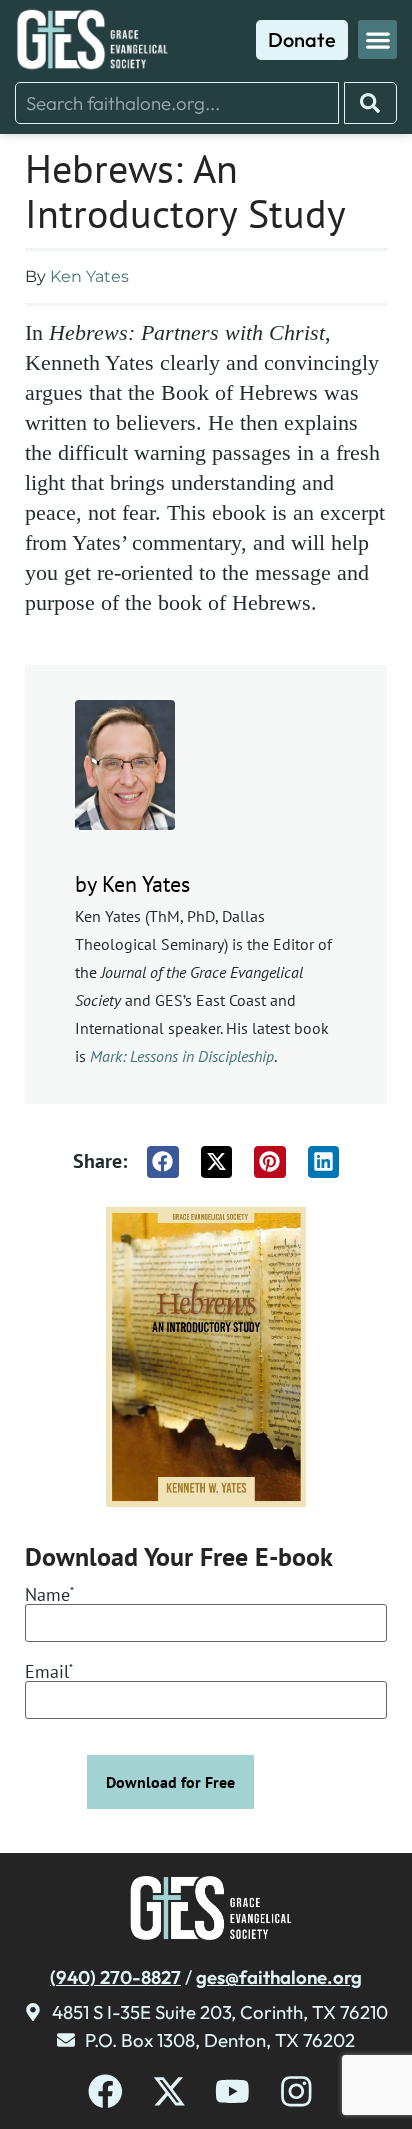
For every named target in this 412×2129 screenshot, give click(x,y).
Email (49, 1673)
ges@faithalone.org (279, 1977)
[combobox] (177, 103)
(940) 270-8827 (115, 1977)
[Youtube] (232, 2091)
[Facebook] (105, 2091)
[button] (377, 39)
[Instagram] (296, 2091)
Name (49, 1596)
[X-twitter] (169, 2091)
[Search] (370, 103)
